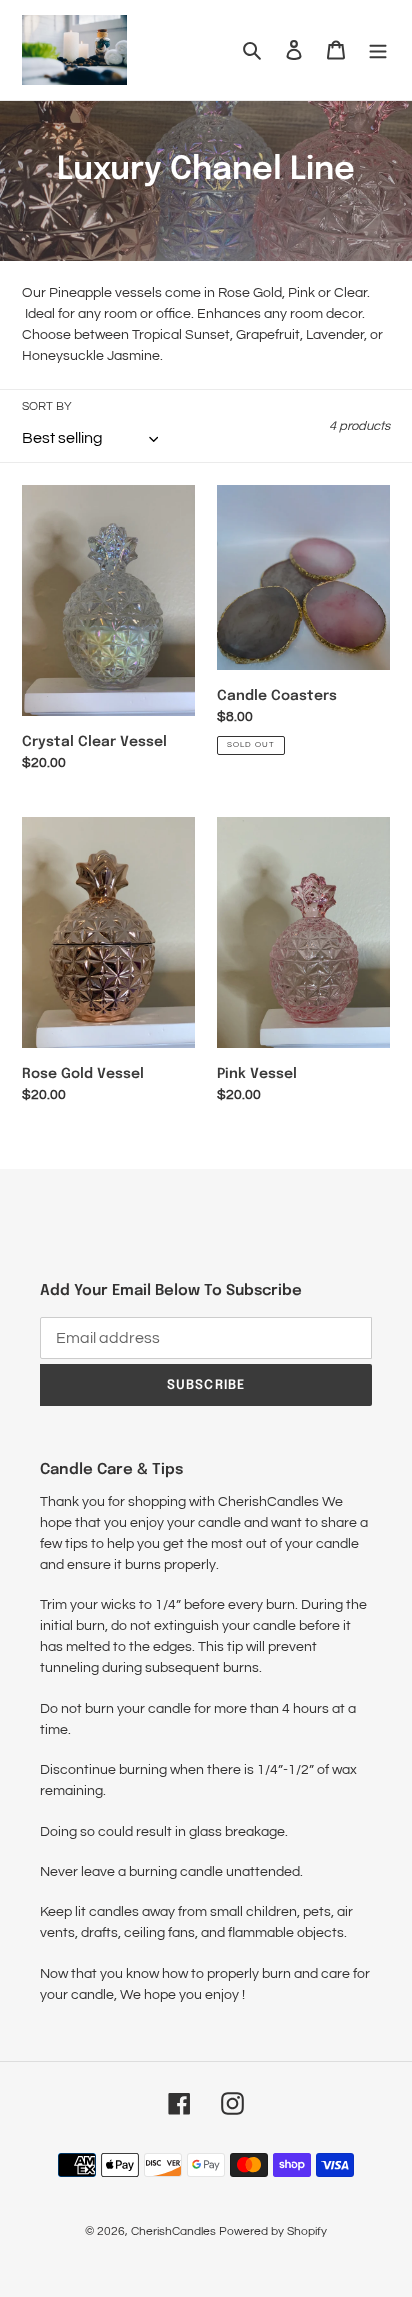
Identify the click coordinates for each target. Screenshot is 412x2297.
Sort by (47, 406)
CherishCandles (173, 2231)
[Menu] (378, 50)
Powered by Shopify (273, 2231)
